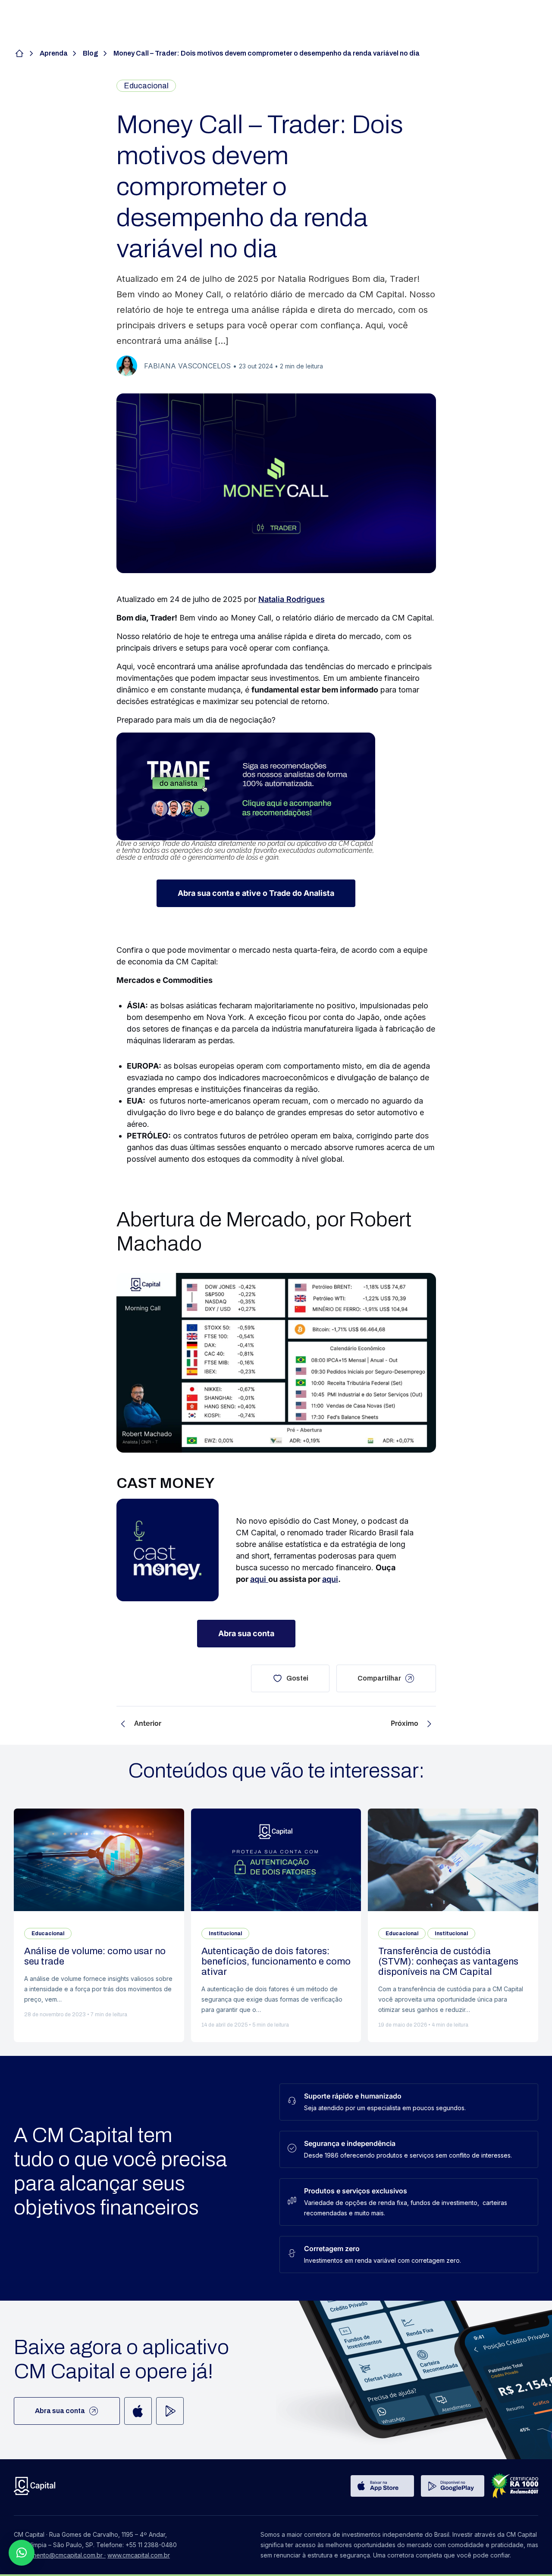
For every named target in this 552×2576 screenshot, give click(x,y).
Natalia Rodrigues (292, 599)
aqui (259, 1579)
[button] (22, 2553)
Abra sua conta (60, 2411)
